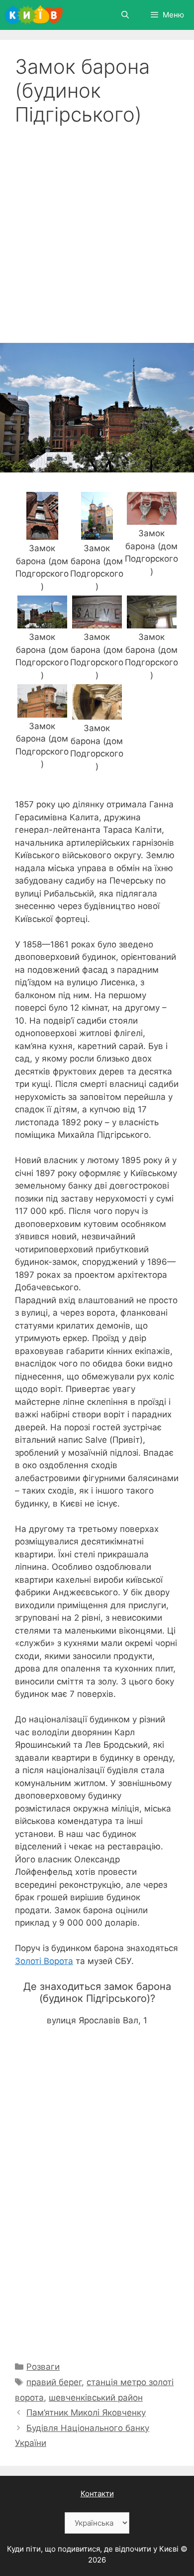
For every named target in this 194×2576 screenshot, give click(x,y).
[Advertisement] (97, 229)
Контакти (97, 2494)
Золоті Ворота (44, 1961)
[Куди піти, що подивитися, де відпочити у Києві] (34, 15)
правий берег (54, 2382)
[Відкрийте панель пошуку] (125, 15)
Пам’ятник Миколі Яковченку (86, 2413)
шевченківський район (96, 2398)
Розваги (43, 2367)
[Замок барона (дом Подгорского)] (42, 533)
